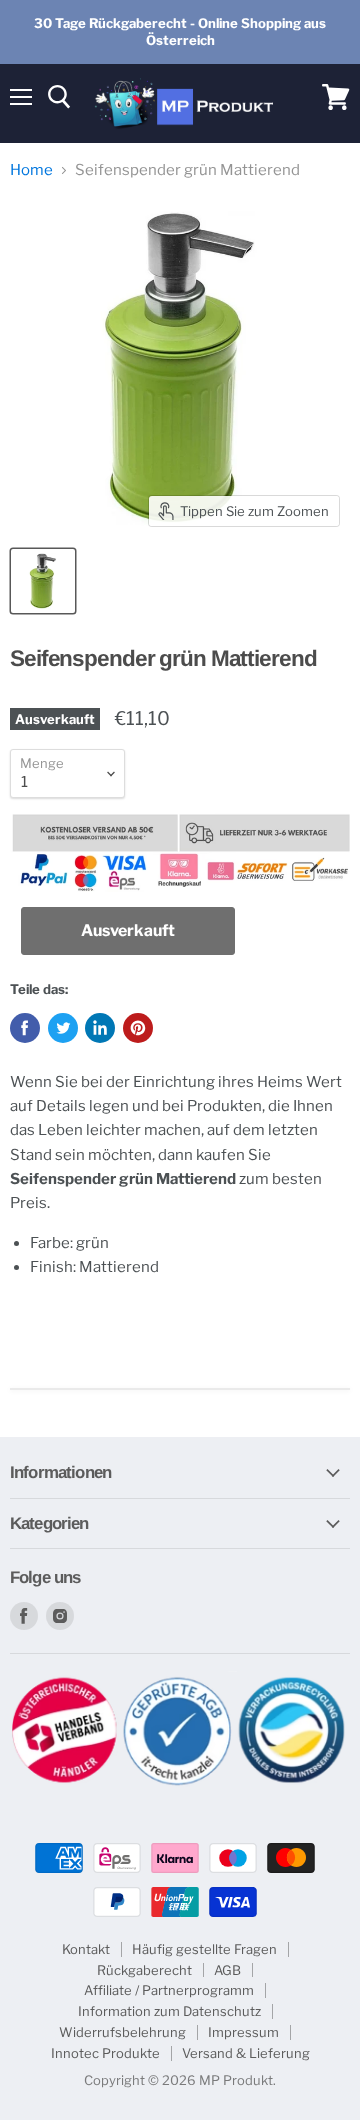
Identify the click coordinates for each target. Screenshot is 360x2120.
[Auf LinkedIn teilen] (100, 1028)
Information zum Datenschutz (169, 2011)
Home (31, 170)
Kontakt (86, 1949)
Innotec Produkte (105, 2053)
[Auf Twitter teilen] (63, 1028)
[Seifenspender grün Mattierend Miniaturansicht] (43, 581)
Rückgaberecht (144, 1970)
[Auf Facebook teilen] (25, 1028)
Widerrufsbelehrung (122, 2032)
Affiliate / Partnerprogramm (169, 1990)
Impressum (243, 2032)
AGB (227, 1970)
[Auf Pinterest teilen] (138, 1028)
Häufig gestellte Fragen (204, 1949)
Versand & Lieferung (246, 2053)
